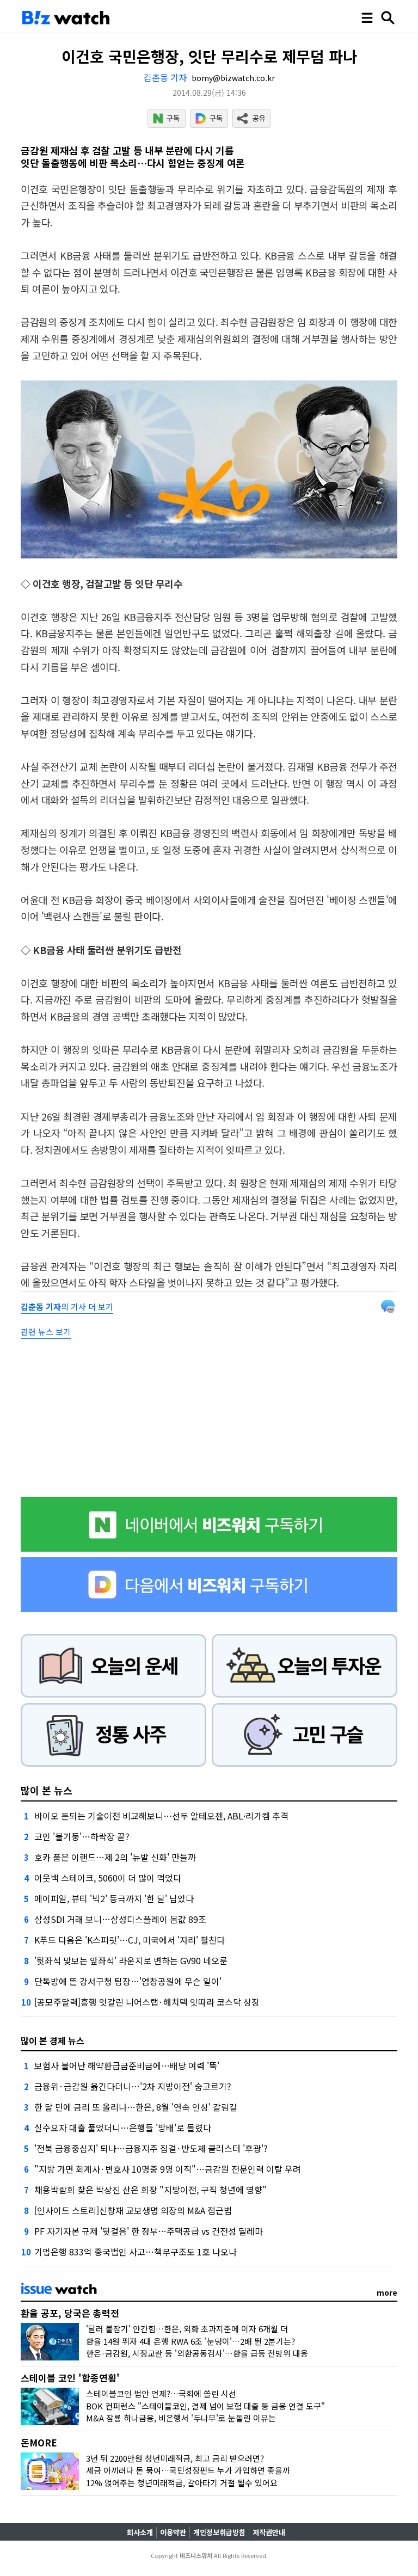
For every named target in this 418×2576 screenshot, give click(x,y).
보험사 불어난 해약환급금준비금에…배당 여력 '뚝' (127, 2065)
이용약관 (173, 2532)
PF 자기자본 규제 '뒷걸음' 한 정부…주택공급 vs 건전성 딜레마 (149, 2231)
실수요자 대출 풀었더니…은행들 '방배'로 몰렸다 (123, 2128)
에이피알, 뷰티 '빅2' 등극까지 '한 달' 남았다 (114, 1898)
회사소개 (140, 2532)
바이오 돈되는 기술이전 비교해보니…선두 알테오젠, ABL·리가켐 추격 (161, 1816)
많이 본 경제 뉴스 (53, 2040)
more (387, 2292)
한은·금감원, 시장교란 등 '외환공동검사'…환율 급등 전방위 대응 (197, 2353)
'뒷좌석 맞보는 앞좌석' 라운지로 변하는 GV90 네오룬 (131, 1960)
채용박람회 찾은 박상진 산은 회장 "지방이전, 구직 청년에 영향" (150, 2190)
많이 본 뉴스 (47, 1790)
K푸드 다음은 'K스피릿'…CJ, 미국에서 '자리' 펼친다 (130, 1940)
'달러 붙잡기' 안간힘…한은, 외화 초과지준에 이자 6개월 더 (187, 2329)
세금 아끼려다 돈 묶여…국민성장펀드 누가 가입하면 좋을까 (188, 2470)
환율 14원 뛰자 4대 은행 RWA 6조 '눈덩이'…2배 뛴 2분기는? (190, 2341)
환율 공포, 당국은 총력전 (70, 2313)
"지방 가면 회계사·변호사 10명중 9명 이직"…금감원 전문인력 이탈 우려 (168, 2169)
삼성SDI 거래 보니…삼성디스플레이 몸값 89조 (120, 1919)
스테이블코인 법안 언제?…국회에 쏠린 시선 (161, 2393)
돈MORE (39, 2442)
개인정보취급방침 (219, 2532)
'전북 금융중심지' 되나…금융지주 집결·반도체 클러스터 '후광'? (151, 2148)
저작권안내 (269, 2532)
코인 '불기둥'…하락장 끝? (82, 1836)
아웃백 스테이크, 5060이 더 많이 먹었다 (108, 1878)
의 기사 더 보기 (67, 1307)
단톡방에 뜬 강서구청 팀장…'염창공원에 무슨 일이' (128, 1981)
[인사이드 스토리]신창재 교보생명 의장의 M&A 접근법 (133, 2210)
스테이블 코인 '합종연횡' (70, 2378)
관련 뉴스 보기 (46, 1332)
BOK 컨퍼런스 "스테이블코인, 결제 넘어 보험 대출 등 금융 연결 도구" (205, 2406)
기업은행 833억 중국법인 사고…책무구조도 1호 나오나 (136, 2252)
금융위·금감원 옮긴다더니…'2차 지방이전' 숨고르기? (133, 2086)
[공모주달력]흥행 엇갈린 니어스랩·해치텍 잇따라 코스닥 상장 (147, 2002)
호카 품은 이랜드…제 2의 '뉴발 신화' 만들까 (115, 1857)
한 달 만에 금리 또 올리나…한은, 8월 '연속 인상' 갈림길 (136, 2107)
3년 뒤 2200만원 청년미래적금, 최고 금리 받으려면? (175, 2458)
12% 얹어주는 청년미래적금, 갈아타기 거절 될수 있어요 (182, 2483)
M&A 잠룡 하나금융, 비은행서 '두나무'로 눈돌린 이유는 (181, 2418)
